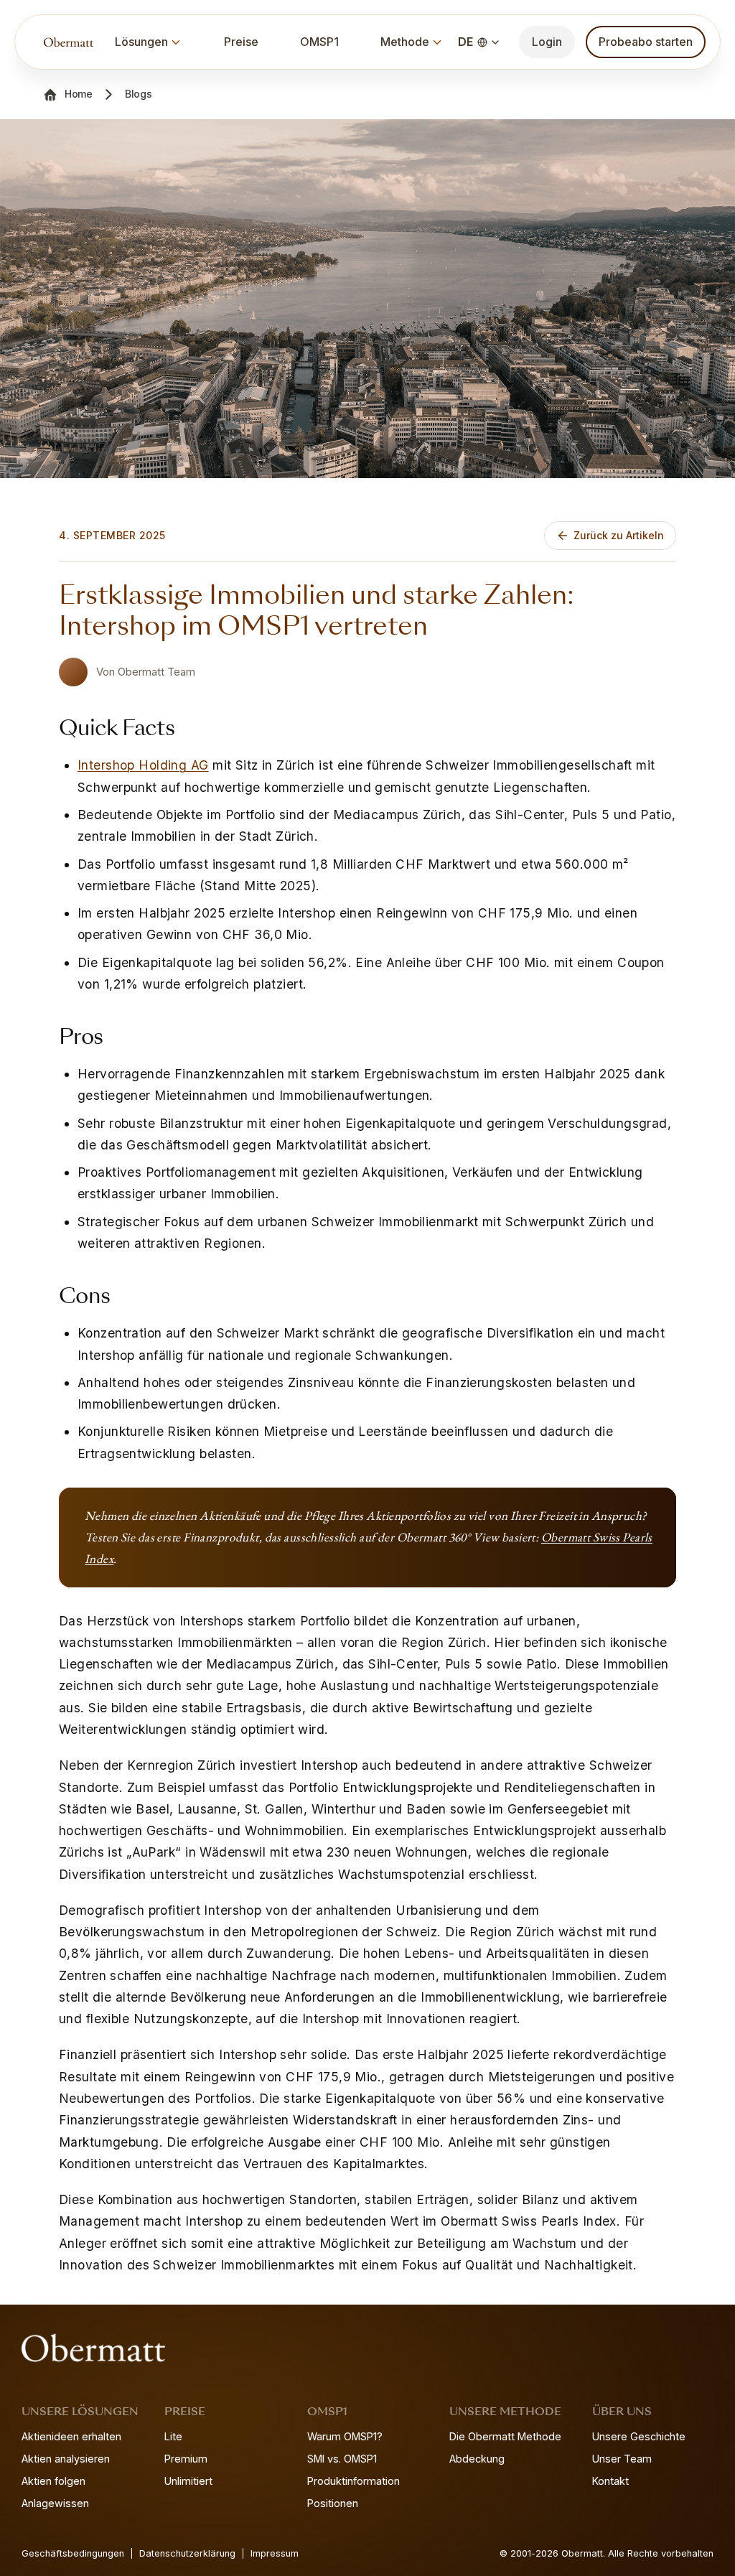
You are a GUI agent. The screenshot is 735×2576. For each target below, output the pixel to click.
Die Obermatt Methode (505, 2436)
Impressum (275, 2553)
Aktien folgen (53, 2481)
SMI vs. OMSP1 (342, 2459)
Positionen (333, 2503)
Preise (241, 42)
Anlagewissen (55, 2503)
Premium (186, 2459)
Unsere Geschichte (639, 2436)
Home (79, 94)
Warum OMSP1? (345, 2436)
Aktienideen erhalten (71, 2436)
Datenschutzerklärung (187, 2553)
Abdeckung (477, 2459)
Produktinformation (354, 2481)
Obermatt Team (156, 672)
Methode (405, 42)
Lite (173, 2436)
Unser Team (622, 2459)
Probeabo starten (646, 42)
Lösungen (141, 42)
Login (547, 42)
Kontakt (610, 2481)
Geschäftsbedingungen (73, 2553)
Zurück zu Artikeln (619, 535)
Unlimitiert (188, 2481)
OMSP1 (319, 42)
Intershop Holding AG (143, 765)
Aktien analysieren (66, 2459)
